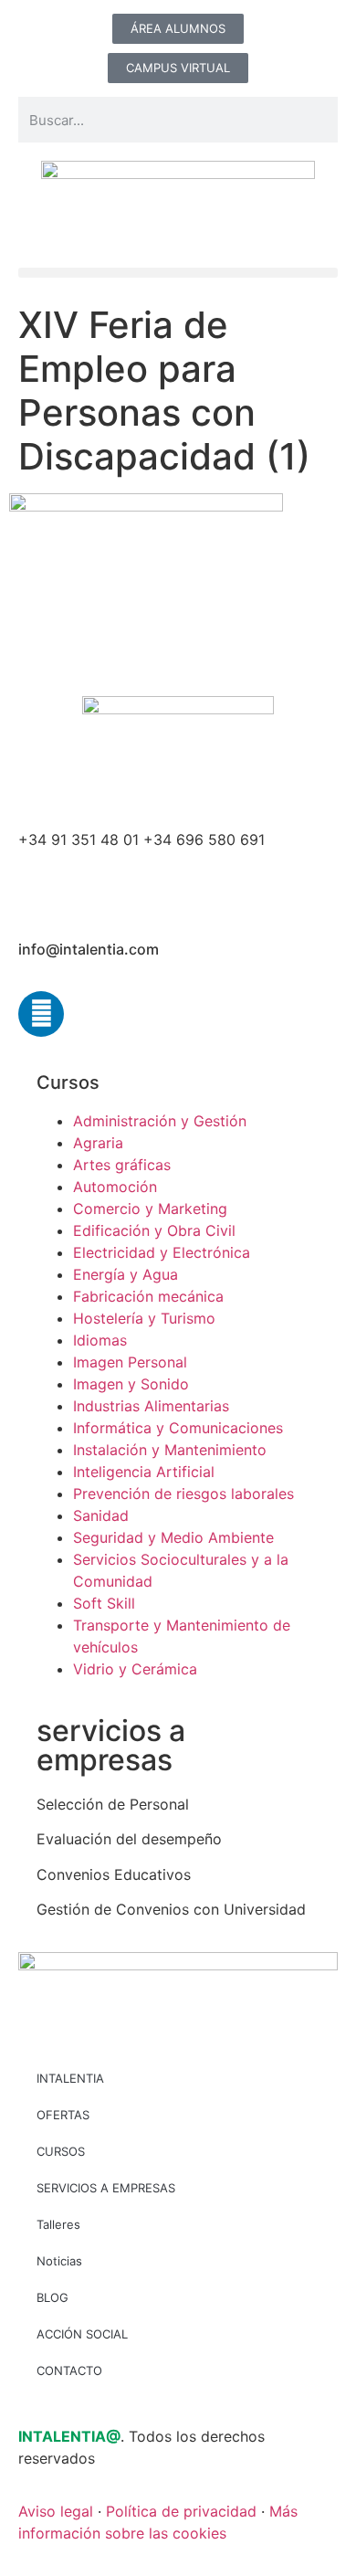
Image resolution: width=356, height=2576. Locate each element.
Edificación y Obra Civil (154, 1230)
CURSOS (61, 2151)
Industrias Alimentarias (151, 1406)
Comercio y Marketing (150, 1209)
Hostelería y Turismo (144, 1318)
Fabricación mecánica (148, 1296)
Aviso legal (56, 2511)
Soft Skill (104, 1603)
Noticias (59, 2261)
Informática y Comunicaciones (178, 1428)
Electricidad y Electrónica (162, 1252)
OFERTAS (63, 2115)
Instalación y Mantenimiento (170, 1450)
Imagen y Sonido (131, 1384)
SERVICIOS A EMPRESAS (106, 2188)
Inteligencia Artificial (144, 1472)
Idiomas (100, 1340)
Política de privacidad (181, 2511)
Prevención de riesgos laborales (183, 1494)
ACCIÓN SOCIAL (82, 2334)
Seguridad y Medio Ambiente (173, 1537)
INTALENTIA (70, 2078)
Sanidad (101, 1515)
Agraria (98, 1143)
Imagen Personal (130, 1362)
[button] (178, 273)
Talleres (58, 2224)
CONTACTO (69, 2370)
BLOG (52, 2297)
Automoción (115, 1187)
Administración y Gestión (160, 1121)
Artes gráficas (122, 1165)
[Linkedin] (41, 1014)
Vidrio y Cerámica (135, 1669)
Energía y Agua (126, 1274)
